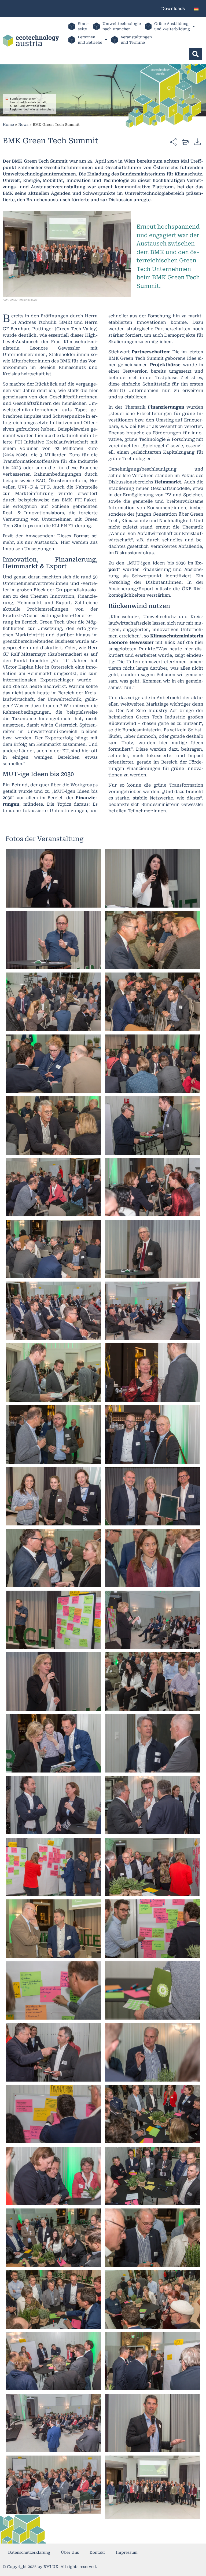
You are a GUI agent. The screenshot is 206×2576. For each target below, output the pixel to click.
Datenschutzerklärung (29, 2552)
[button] (196, 54)
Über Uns (70, 2552)
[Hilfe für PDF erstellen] (197, 142)
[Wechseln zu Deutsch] (196, 8)
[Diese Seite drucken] (185, 142)
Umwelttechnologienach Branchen (122, 26)
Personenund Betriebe (90, 40)
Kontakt (97, 2552)
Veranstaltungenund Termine (136, 40)
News (23, 124)
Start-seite (83, 26)
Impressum (127, 2552)
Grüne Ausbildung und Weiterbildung (172, 26)
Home (8, 124)
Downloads (173, 9)
